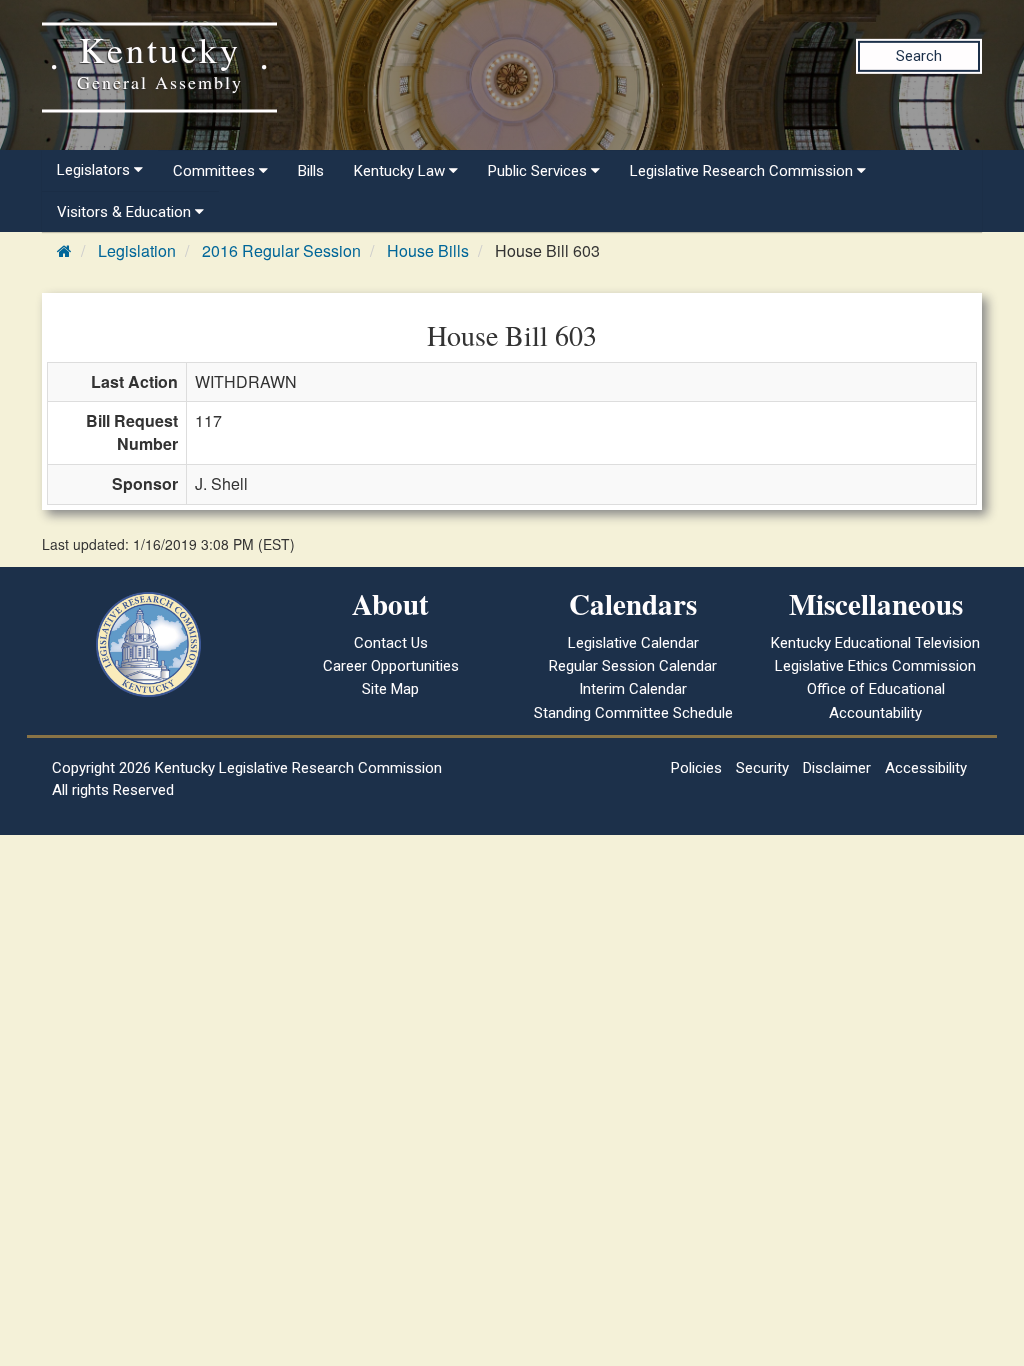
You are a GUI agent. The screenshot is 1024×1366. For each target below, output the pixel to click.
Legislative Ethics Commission (875, 666)
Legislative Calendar (633, 643)
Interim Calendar (633, 689)
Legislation (137, 250)
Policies (696, 768)
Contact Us (391, 643)
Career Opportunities (391, 666)
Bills (311, 171)
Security (762, 768)
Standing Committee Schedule (633, 713)
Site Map (390, 689)
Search (919, 56)
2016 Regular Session (281, 250)
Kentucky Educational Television (875, 643)
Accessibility (926, 768)
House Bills (428, 250)
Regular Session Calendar (633, 666)
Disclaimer (837, 768)
